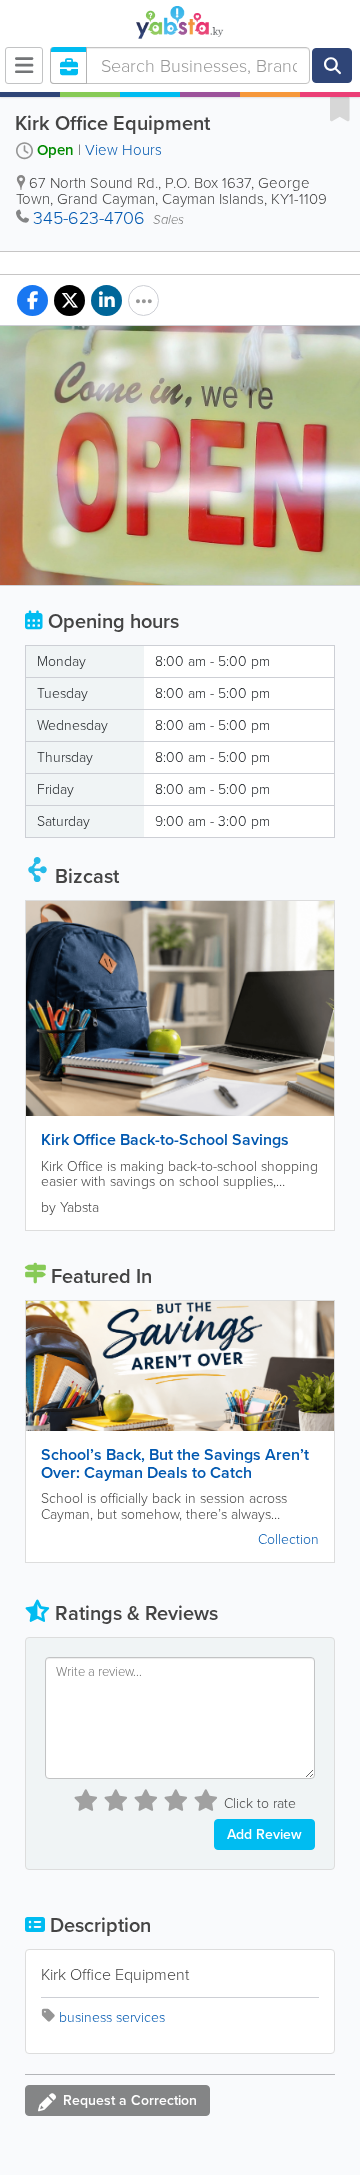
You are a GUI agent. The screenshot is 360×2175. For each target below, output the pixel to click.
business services (112, 2017)
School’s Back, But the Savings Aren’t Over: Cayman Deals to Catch (175, 1463)
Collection (288, 1539)
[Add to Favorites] (340, 108)
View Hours (123, 150)
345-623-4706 (89, 218)
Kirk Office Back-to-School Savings (165, 1140)
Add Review (264, 1834)
